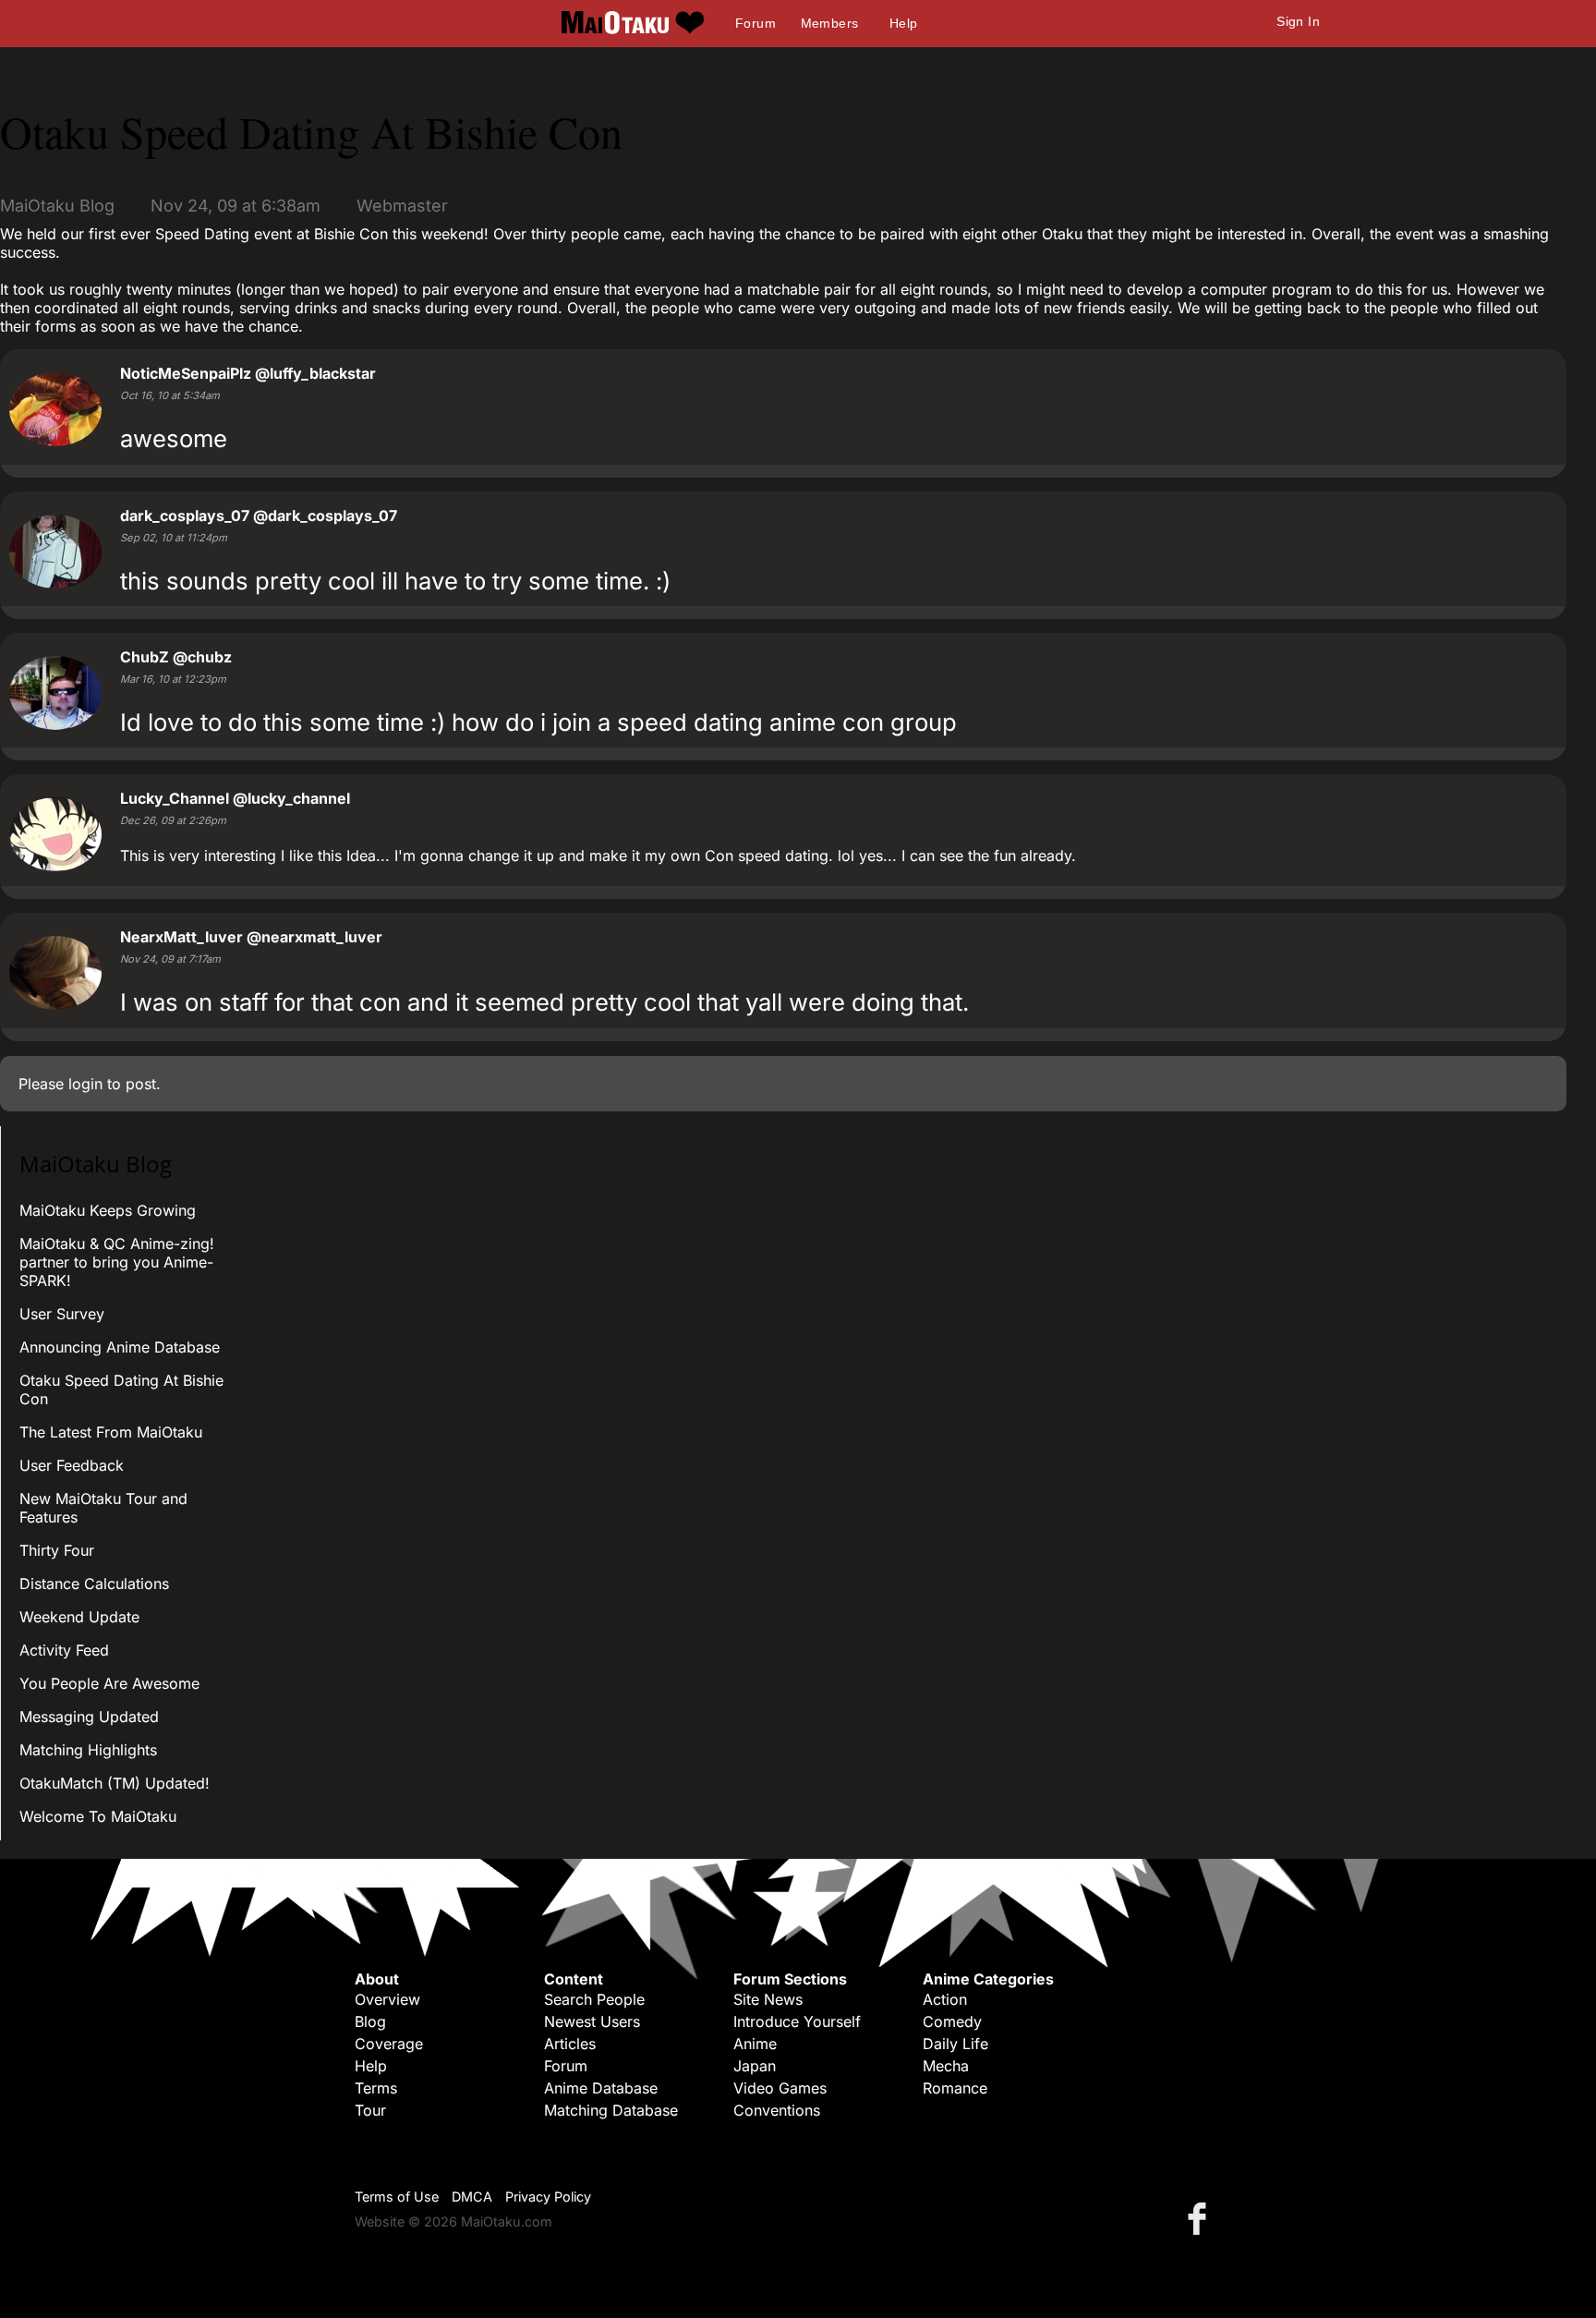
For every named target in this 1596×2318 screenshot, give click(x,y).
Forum (756, 23)
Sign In (1298, 21)
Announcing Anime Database (120, 1347)
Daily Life (955, 2044)
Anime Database (601, 2088)
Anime (755, 2044)
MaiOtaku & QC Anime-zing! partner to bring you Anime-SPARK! (117, 1262)
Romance (955, 2088)
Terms (376, 2088)
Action (945, 1999)
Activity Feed (64, 1650)
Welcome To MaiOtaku (98, 1816)
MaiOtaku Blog (57, 206)
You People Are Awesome (109, 1683)
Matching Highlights (88, 1750)
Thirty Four (57, 1550)
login (85, 1084)
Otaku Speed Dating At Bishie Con (311, 131)
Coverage (389, 2044)
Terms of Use (397, 2197)
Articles (570, 2044)
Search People (594, 1999)
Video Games (780, 2088)
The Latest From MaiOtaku (111, 1432)
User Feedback (72, 1465)
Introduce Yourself (797, 2021)
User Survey (62, 1314)
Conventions (777, 2110)
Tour (370, 2110)
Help (904, 23)
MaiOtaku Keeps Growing (108, 1210)
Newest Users (592, 2021)
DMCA (472, 2197)
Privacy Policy (548, 2197)
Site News (768, 1999)
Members (830, 23)
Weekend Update (79, 1617)
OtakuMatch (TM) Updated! (115, 1783)
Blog (370, 2021)
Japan (755, 2066)
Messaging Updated (89, 1717)
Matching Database (611, 2110)
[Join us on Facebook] (1201, 2218)
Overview (387, 1999)
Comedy (952, 2021)
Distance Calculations (94, 1584)
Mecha (946, 2066)
